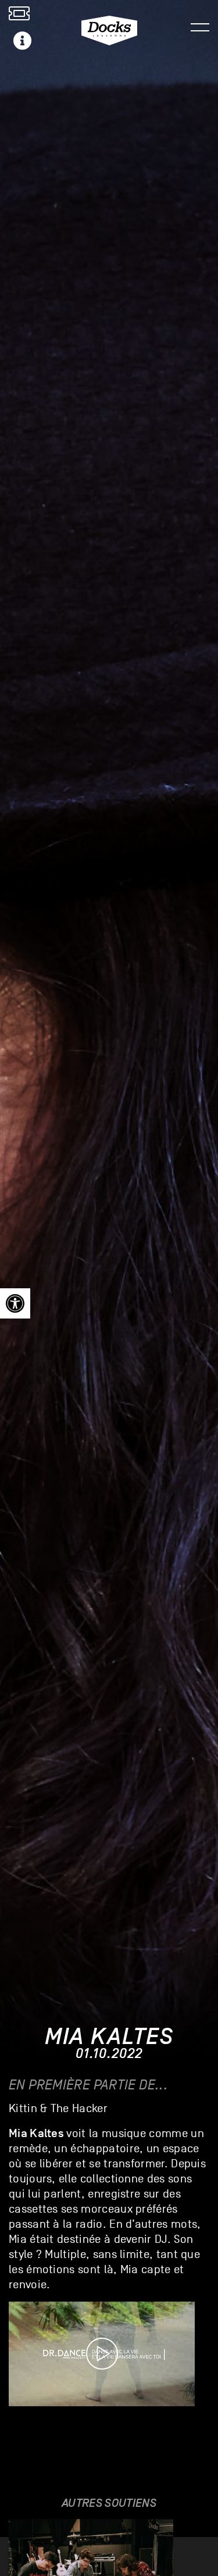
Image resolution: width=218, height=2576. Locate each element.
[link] (15, 1303)
